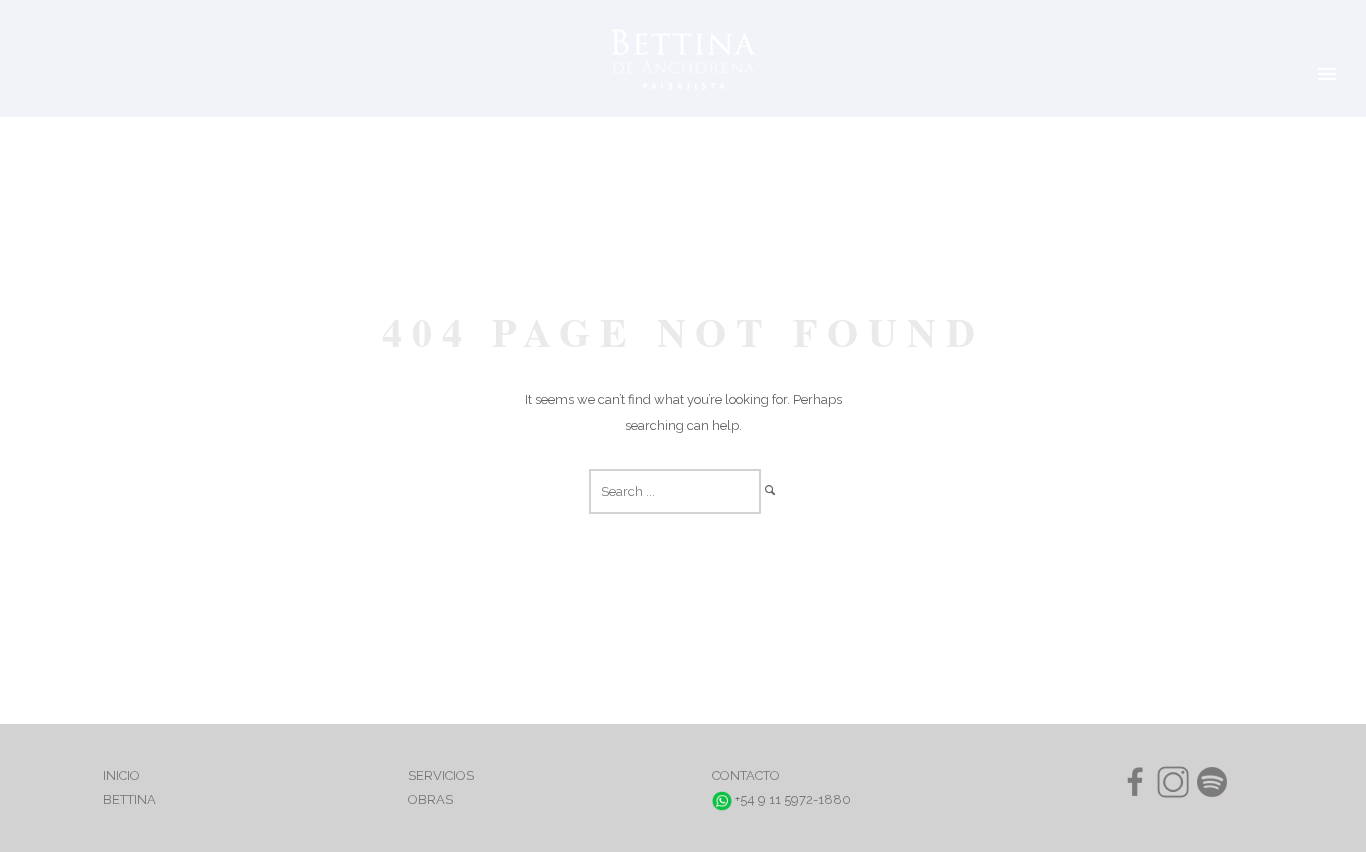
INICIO (121, 775)
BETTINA (129, 799)
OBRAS (430, 799)
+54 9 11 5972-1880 (791, 799)
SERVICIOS (441, 775)
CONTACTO (746, 775)
